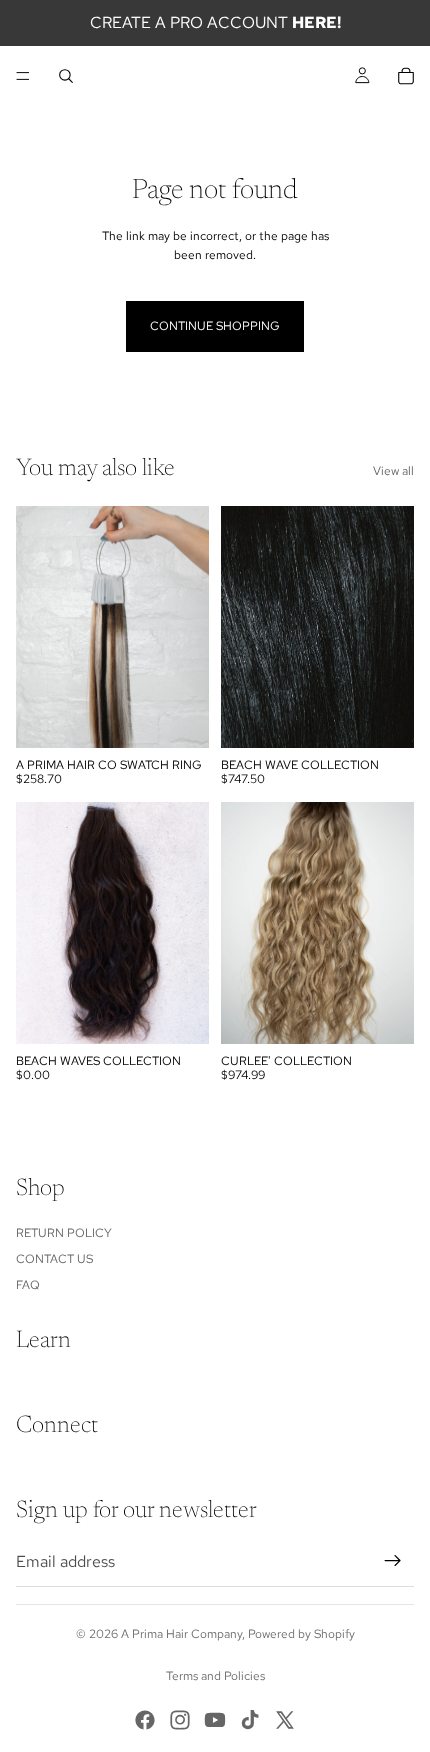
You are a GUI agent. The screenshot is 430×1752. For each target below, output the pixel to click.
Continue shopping (215, 326)
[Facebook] (145, 1720)
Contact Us (54, 1259)
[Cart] (406, 76)
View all (393, 471)
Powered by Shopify (301, 1634)
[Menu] (23, 76)
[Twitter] (285, 1720)
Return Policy (64, 1233)
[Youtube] (215, 1720)
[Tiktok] (250, 1720)
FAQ (28, 1285)
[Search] (66, 76)
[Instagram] (180, 1720)
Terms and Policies (215, 1676)
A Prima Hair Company (181, 1634)
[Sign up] (393, 1561)
